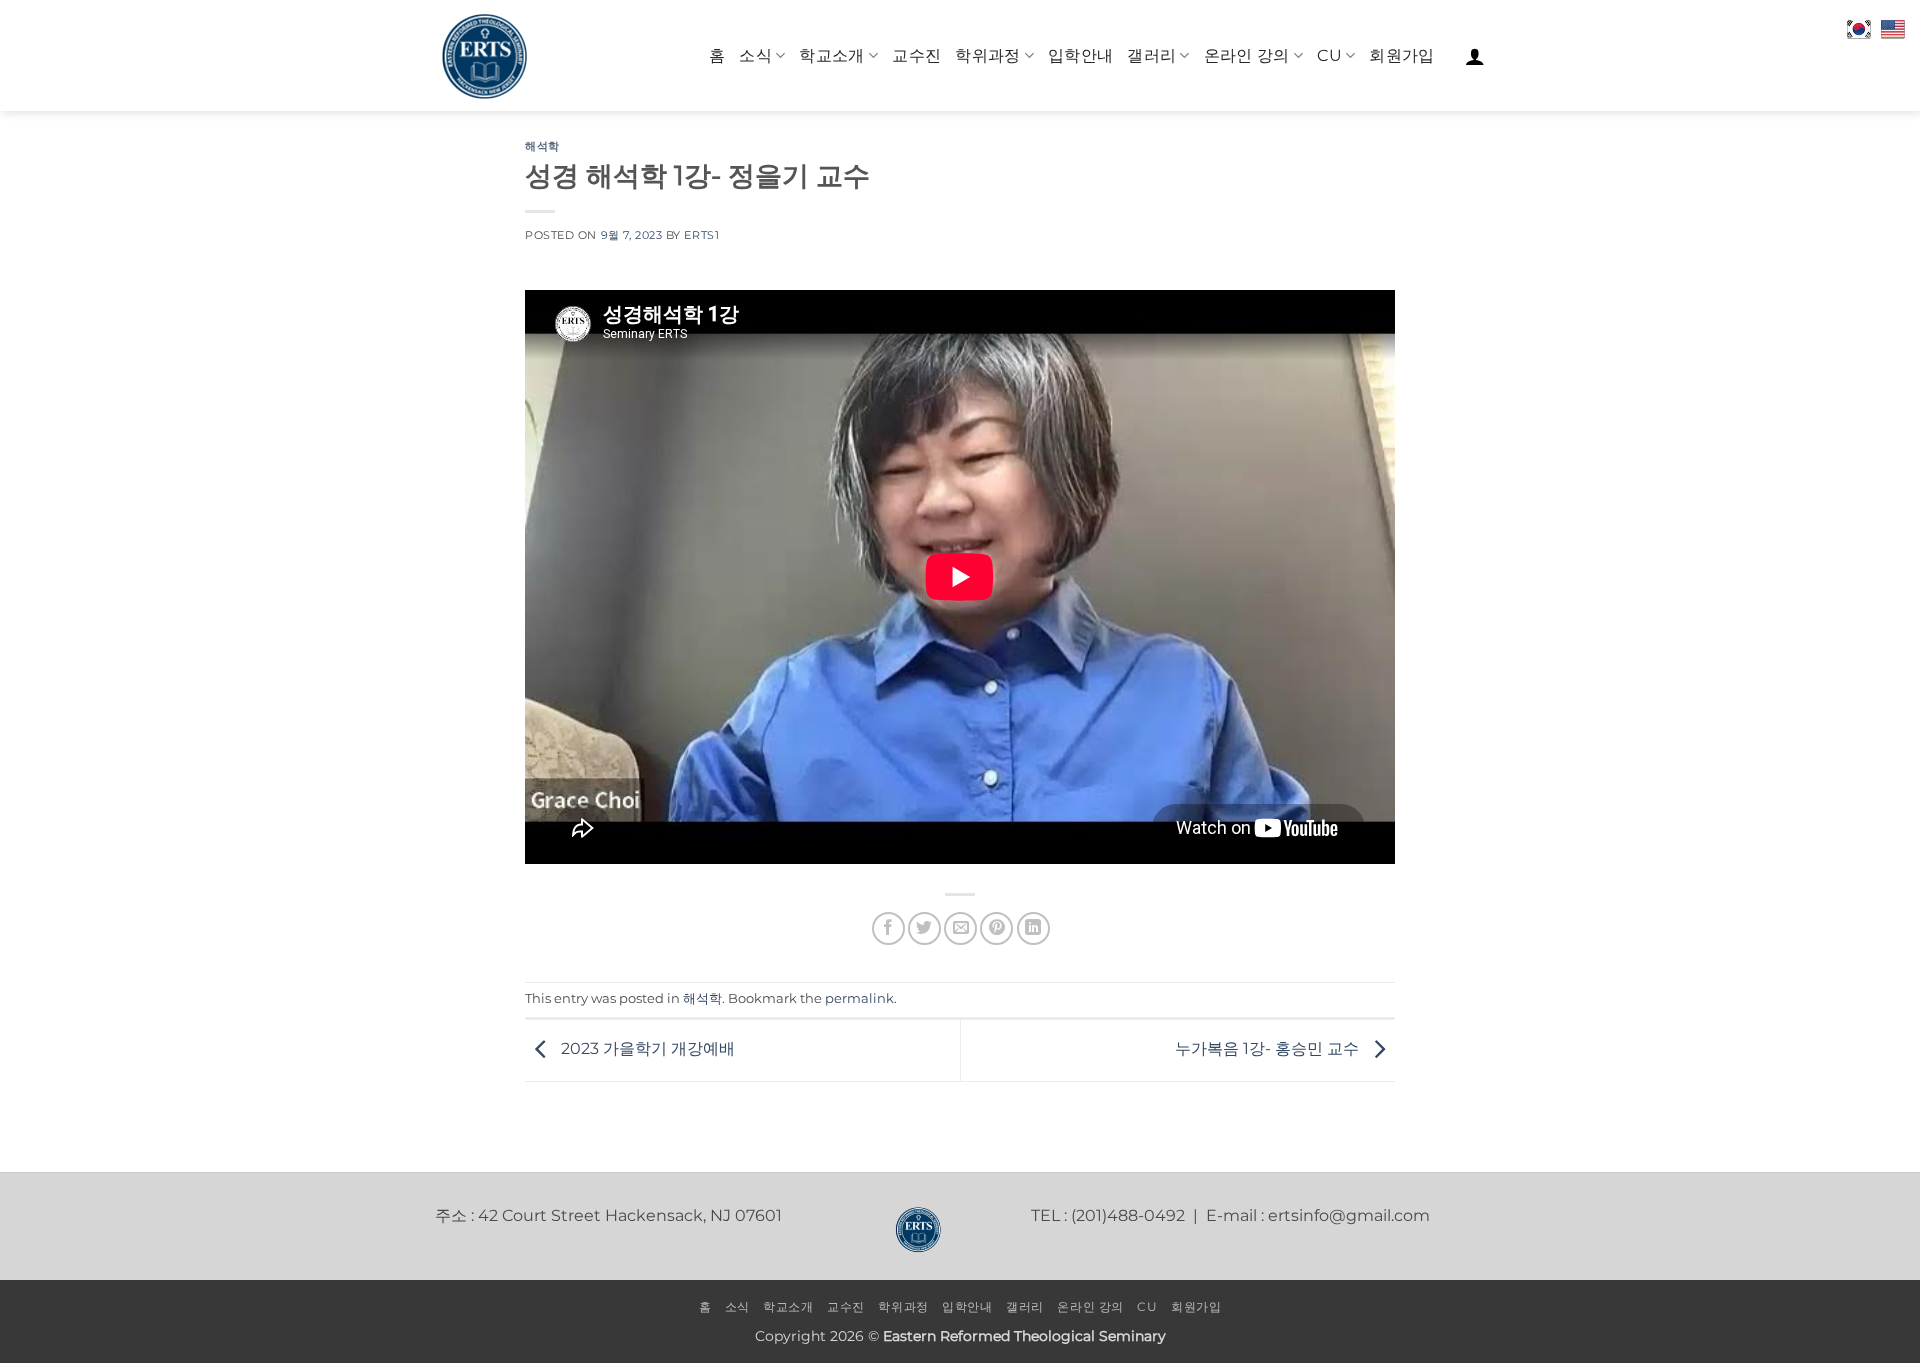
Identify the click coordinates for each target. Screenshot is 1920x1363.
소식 (755, 55)
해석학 (542, 146)
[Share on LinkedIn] (1033, 928)
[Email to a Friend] (960, 928)
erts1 (701, 235)
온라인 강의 (1247, 55)
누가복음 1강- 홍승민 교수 (1269, 1049)
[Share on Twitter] (924, 928)
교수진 (916, 55)
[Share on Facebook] (888, 928)
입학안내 (1080, 55)
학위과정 (987, 55)
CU (1329, 55)
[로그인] (1475, 56)
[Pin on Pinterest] (996, 928)
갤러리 (1151, 55)
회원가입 (1401, 55)
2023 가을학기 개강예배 (646, 1049)
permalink (859, 998)
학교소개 (831, 55)
